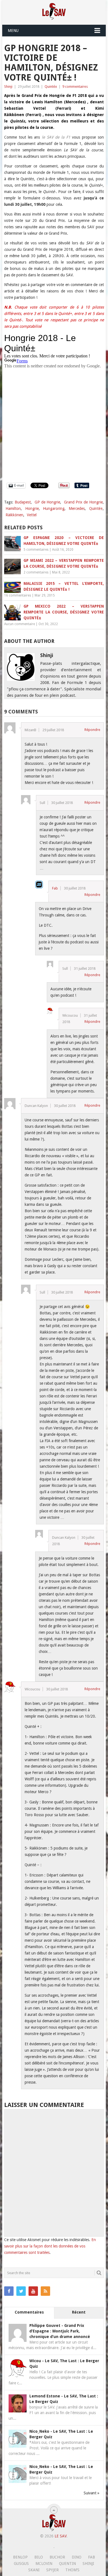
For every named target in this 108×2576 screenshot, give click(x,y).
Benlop (20, 2557)
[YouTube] (33, 2291)
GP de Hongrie (47, 502)
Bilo (39, 2557)
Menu (13, 31)
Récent (79, 2312)
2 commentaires (36, 572)
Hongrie (32, 508)
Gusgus (21, 2564)
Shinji (8, 87)
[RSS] (45, 2291)
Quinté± (51, 87)
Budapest (23, 502)
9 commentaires (75, 87)
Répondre (92, 730)
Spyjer (52, 2570)
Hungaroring (54, 508)
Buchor (57, 2557)
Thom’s (72, 2570)
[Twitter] (21, 2291)
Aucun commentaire (20, 624)
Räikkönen (14, 515)
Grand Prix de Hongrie (83, 502)
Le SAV (61, 2536)
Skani (34, 2570)
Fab (55, 888)
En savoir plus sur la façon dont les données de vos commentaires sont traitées (50, 2246)
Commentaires (29, 2312)
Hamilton (13, 508)
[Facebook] (9, 2291)
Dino (77, 2557)
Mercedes (77, 508)
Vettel (32, 515)
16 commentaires (18, 595)
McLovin (44, 2564)
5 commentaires (36, 550)
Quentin (67, 2564)
